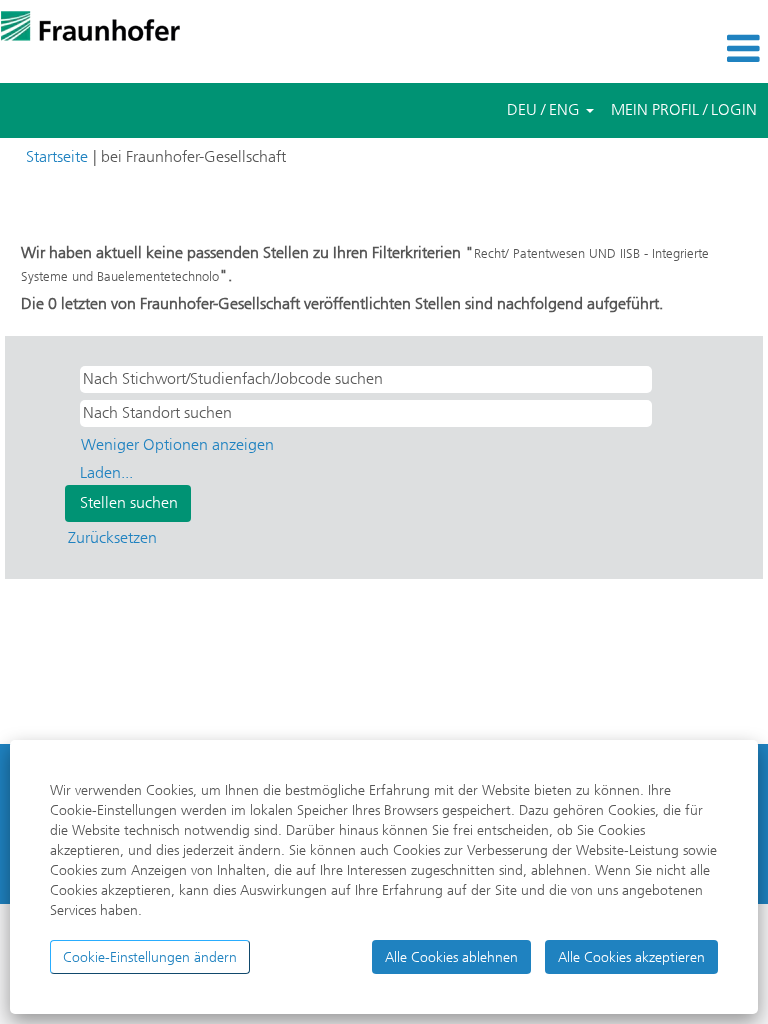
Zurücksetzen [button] (112, 537)
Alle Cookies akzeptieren (631, 957)
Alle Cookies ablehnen (451, 957)
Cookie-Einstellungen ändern (150, 957)
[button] (640, 49)
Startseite (57, 156)
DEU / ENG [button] (545, 109)
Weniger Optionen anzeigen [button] (177, 444)
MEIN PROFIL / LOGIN (684, 109)
